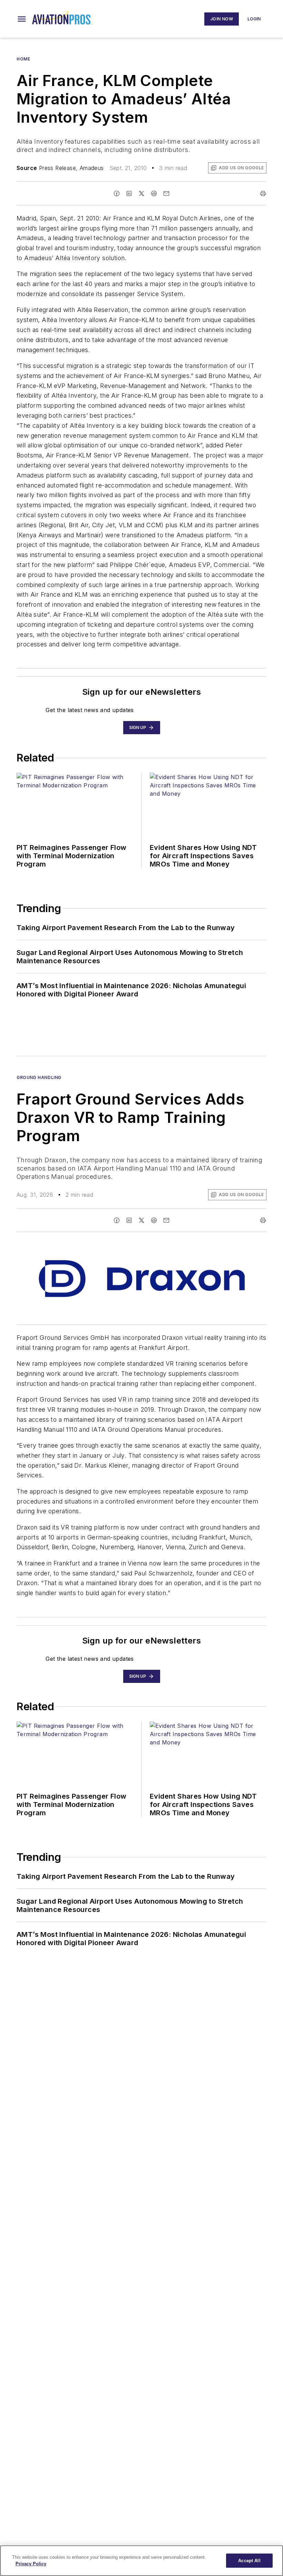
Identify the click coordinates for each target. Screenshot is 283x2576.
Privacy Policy (31, 2564)
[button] (22, 19)
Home (23, 59)
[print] (263, 193)
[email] (166, 193)
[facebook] (117, 193)
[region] (141, 2561)
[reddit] (154, 193)
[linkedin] (129, 193)
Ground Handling (39, 1077)
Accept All (249, 2561)
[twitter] (141, 193)
